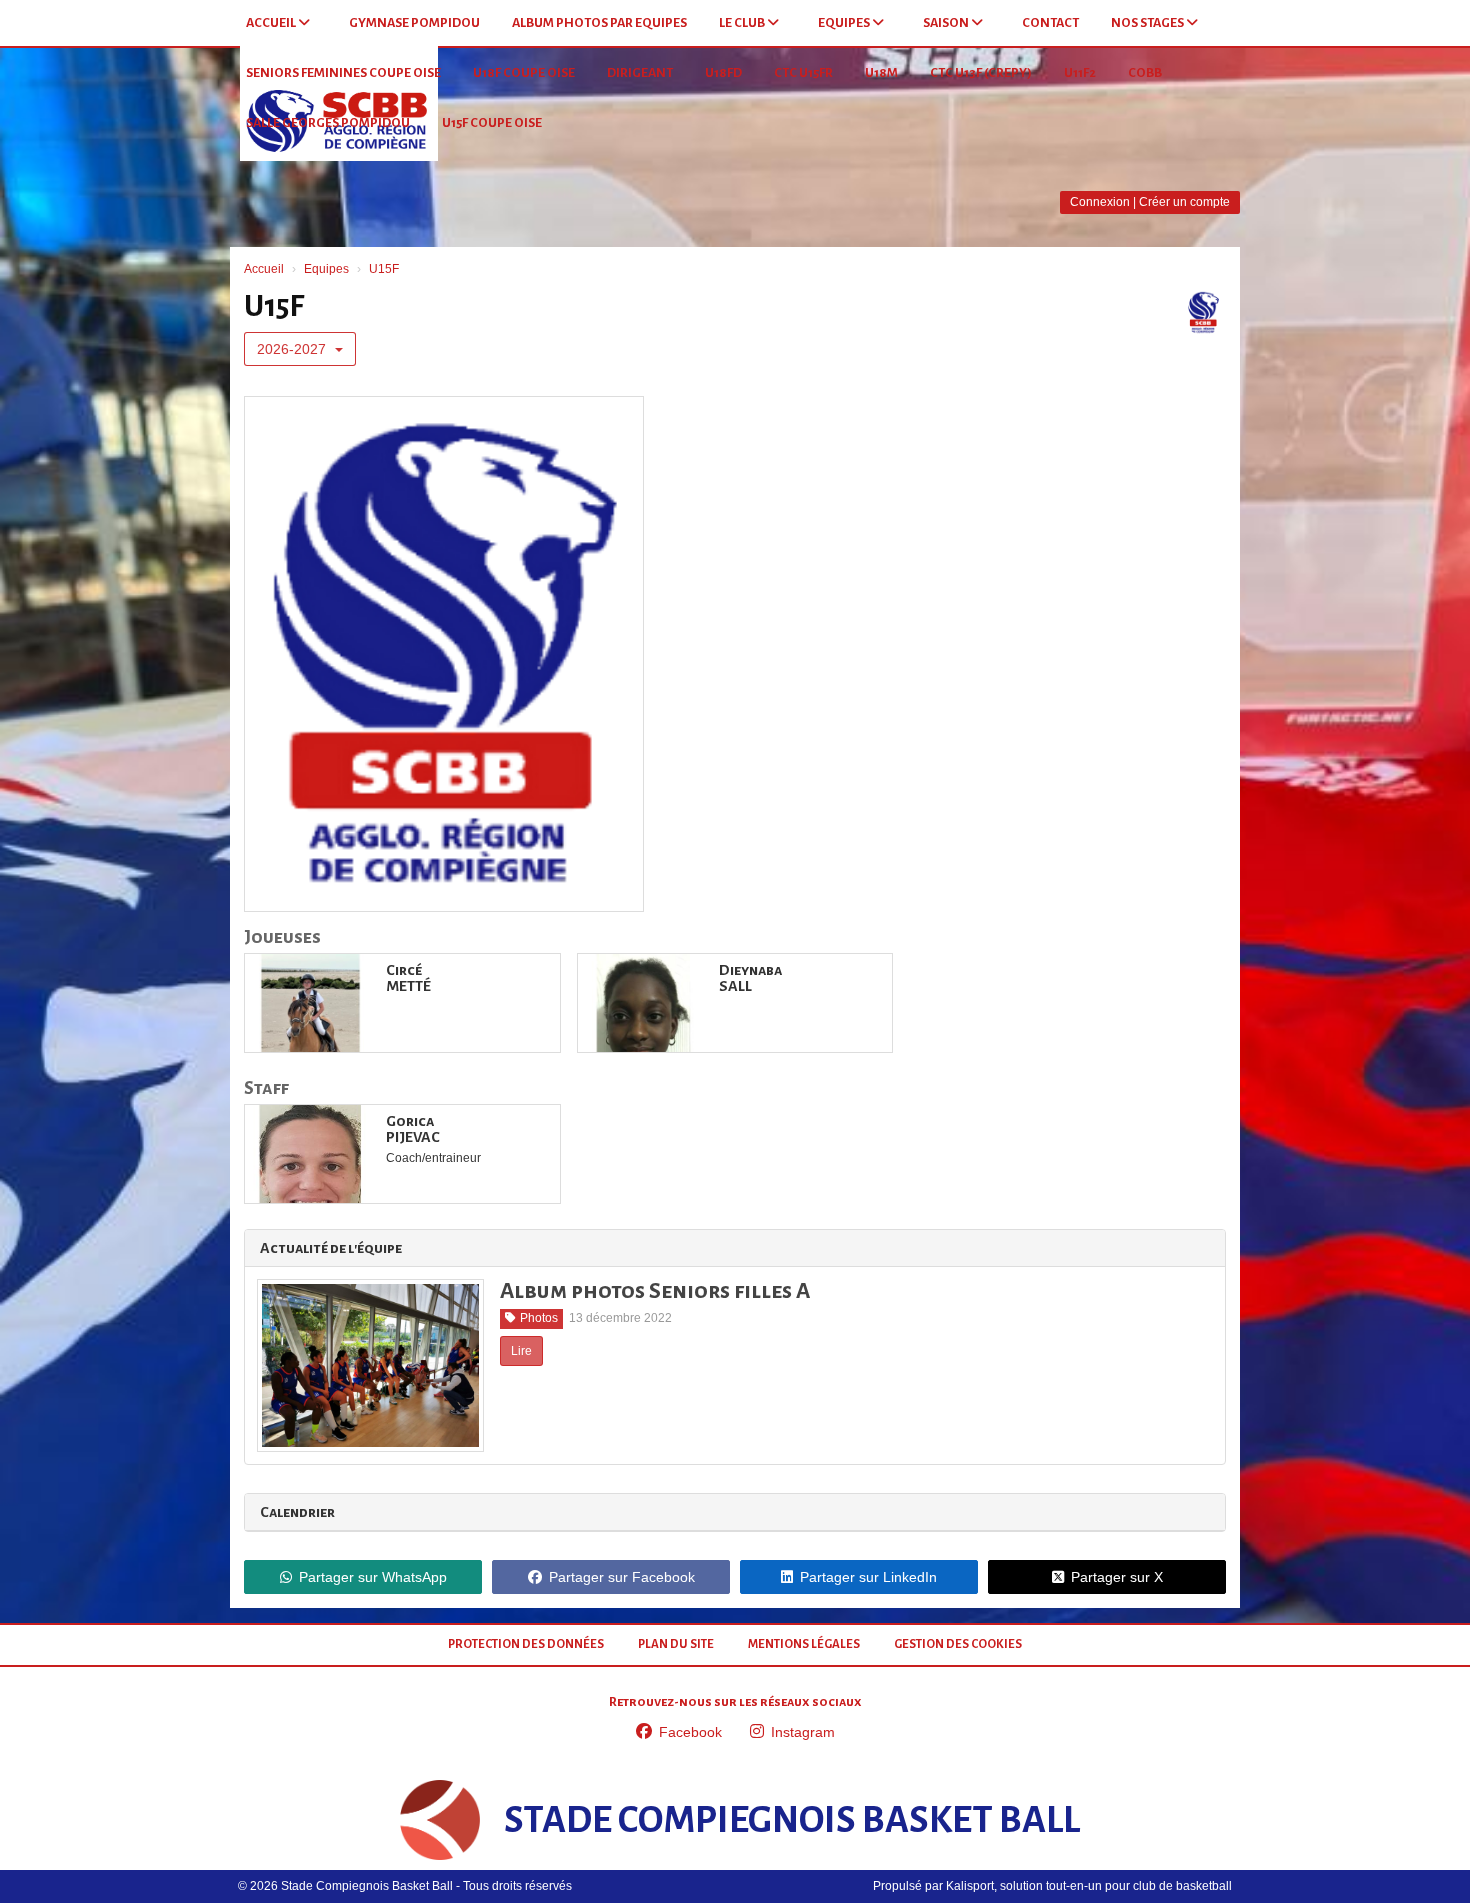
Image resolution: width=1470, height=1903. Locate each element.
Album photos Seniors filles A (655, 1291)
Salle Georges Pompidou (328, 123)
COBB (1145, 73)
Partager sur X (1117, 1577)
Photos (539, 1318)
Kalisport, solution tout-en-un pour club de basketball (1089, 1886)
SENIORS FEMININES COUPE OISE (343, 73)
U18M (881, 73)
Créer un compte (1184, 202)
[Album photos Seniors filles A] (370, 1365)
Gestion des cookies (958, 1644)
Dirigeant (640, 73)
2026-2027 (293, 349)
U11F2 (1080, 73)
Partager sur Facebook (622, 1577)
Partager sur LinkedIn (868, 1577)
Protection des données (526, 1644)
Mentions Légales (804, 1644)
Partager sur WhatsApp (373, 1577)
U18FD (723, 73)
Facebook (690, 1732)
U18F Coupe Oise (524, 73)
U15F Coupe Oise (492, 123)
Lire (521, 1351)
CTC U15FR (803, 73)
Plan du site (676, 1644)
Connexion (1100, 202)
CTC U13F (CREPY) (981, 73)
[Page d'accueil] (440, 1820)
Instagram (803, 1732)
